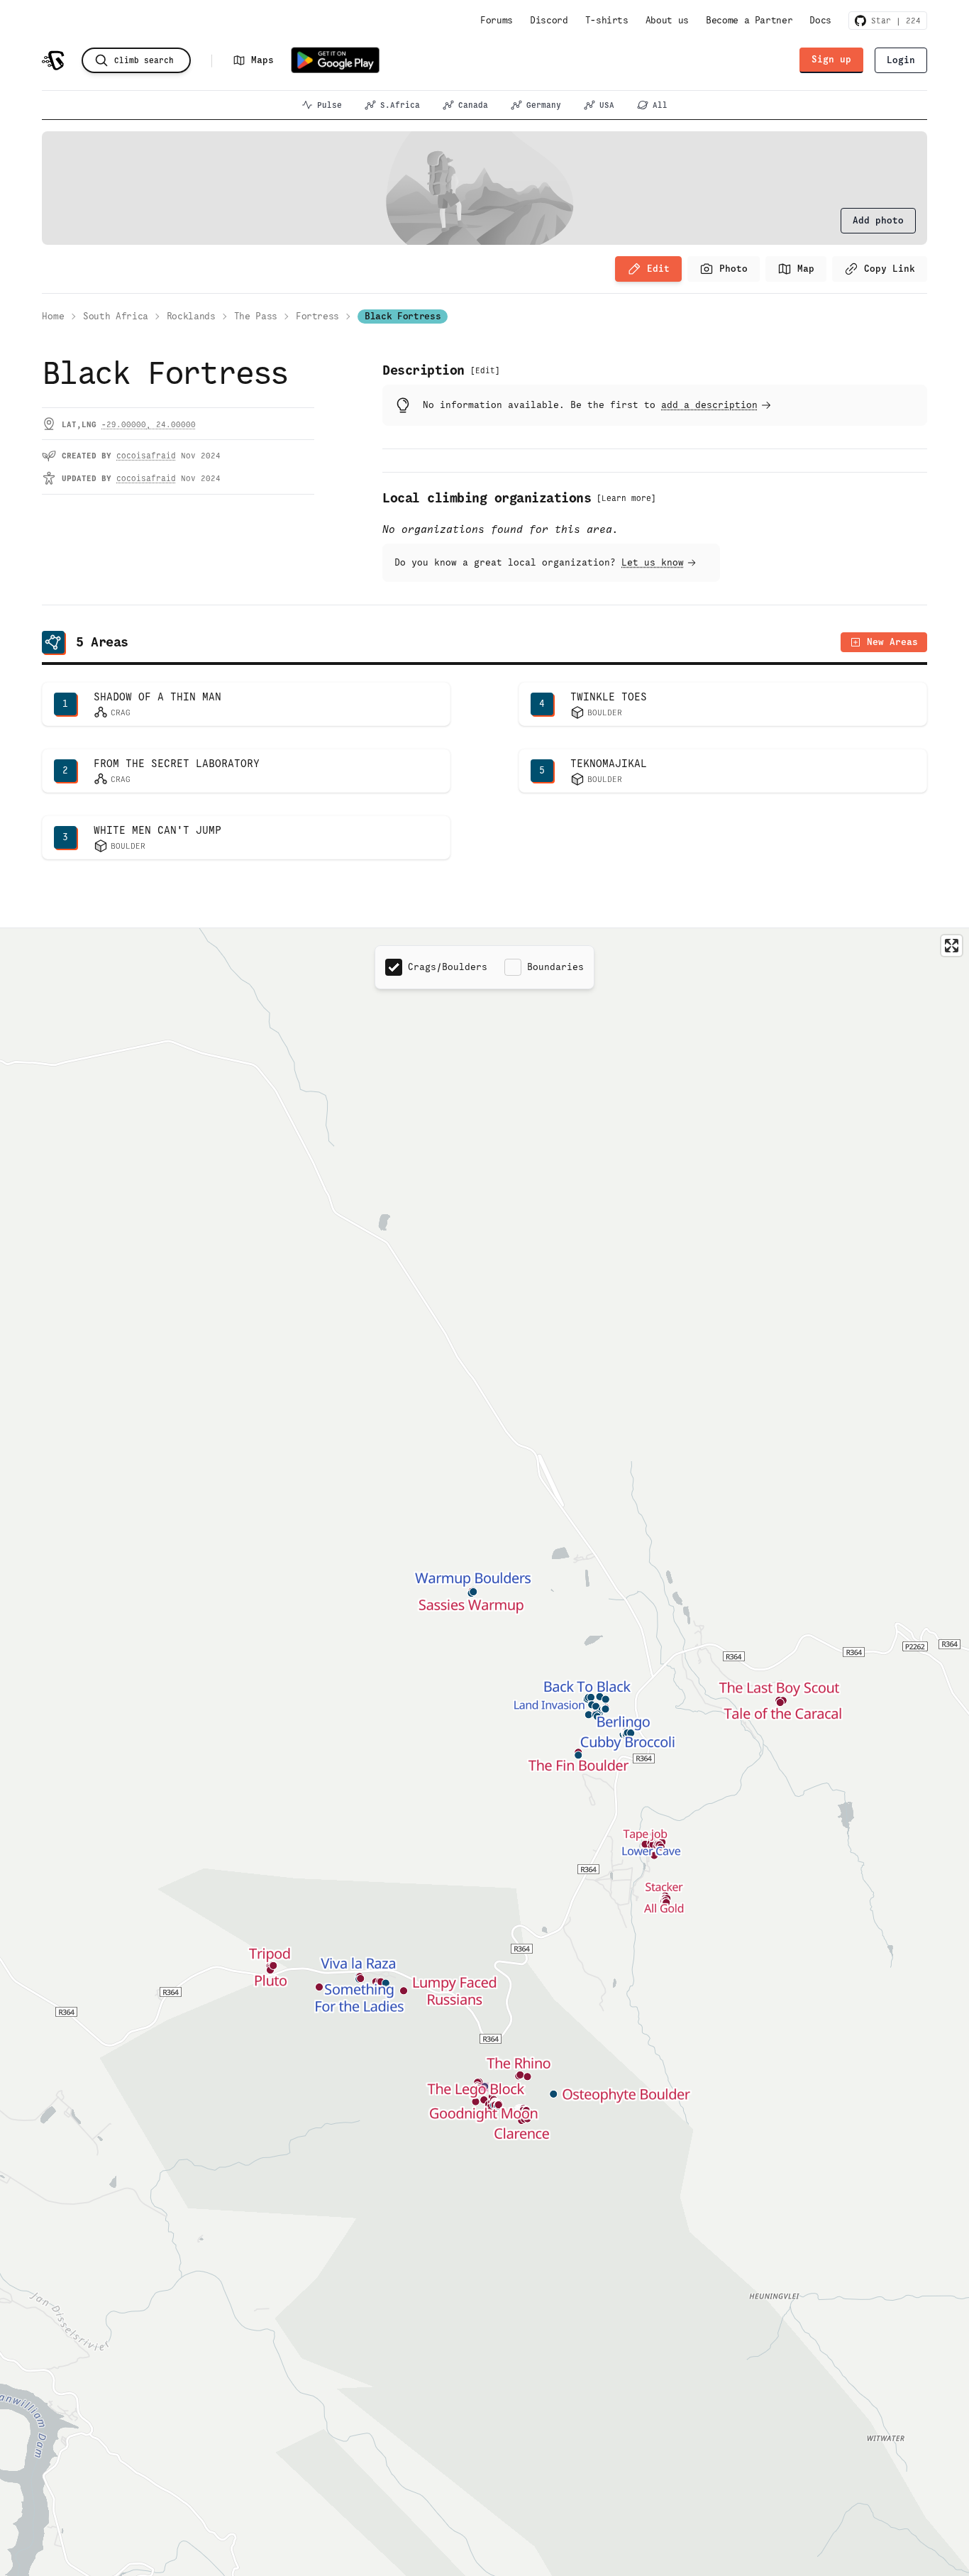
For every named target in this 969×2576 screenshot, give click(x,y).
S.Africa (400, 105)
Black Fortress (403, 316)
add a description (709, 405)
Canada (473, 105)
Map (806, 269)
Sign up (831, 59)
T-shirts (607, 20)
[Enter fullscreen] (952, 946)
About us (667, 20)
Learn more (626, 498)
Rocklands (191, 316)
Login (901, 60)
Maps (262, 60)
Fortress (317, 316)
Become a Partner (749, 20)
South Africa (116, 316)
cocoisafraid (146, 456)
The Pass (256, 316)
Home (53, 316)
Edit (658, 269)
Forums (497, 20)
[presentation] (878, 221)
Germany (544, 105)
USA (607, 105)
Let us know (653, 562)
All (660, 105)
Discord (549, 20)
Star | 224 (893, 21)
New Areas (892, 642)
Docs (820, 20)
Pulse (330, 105)
